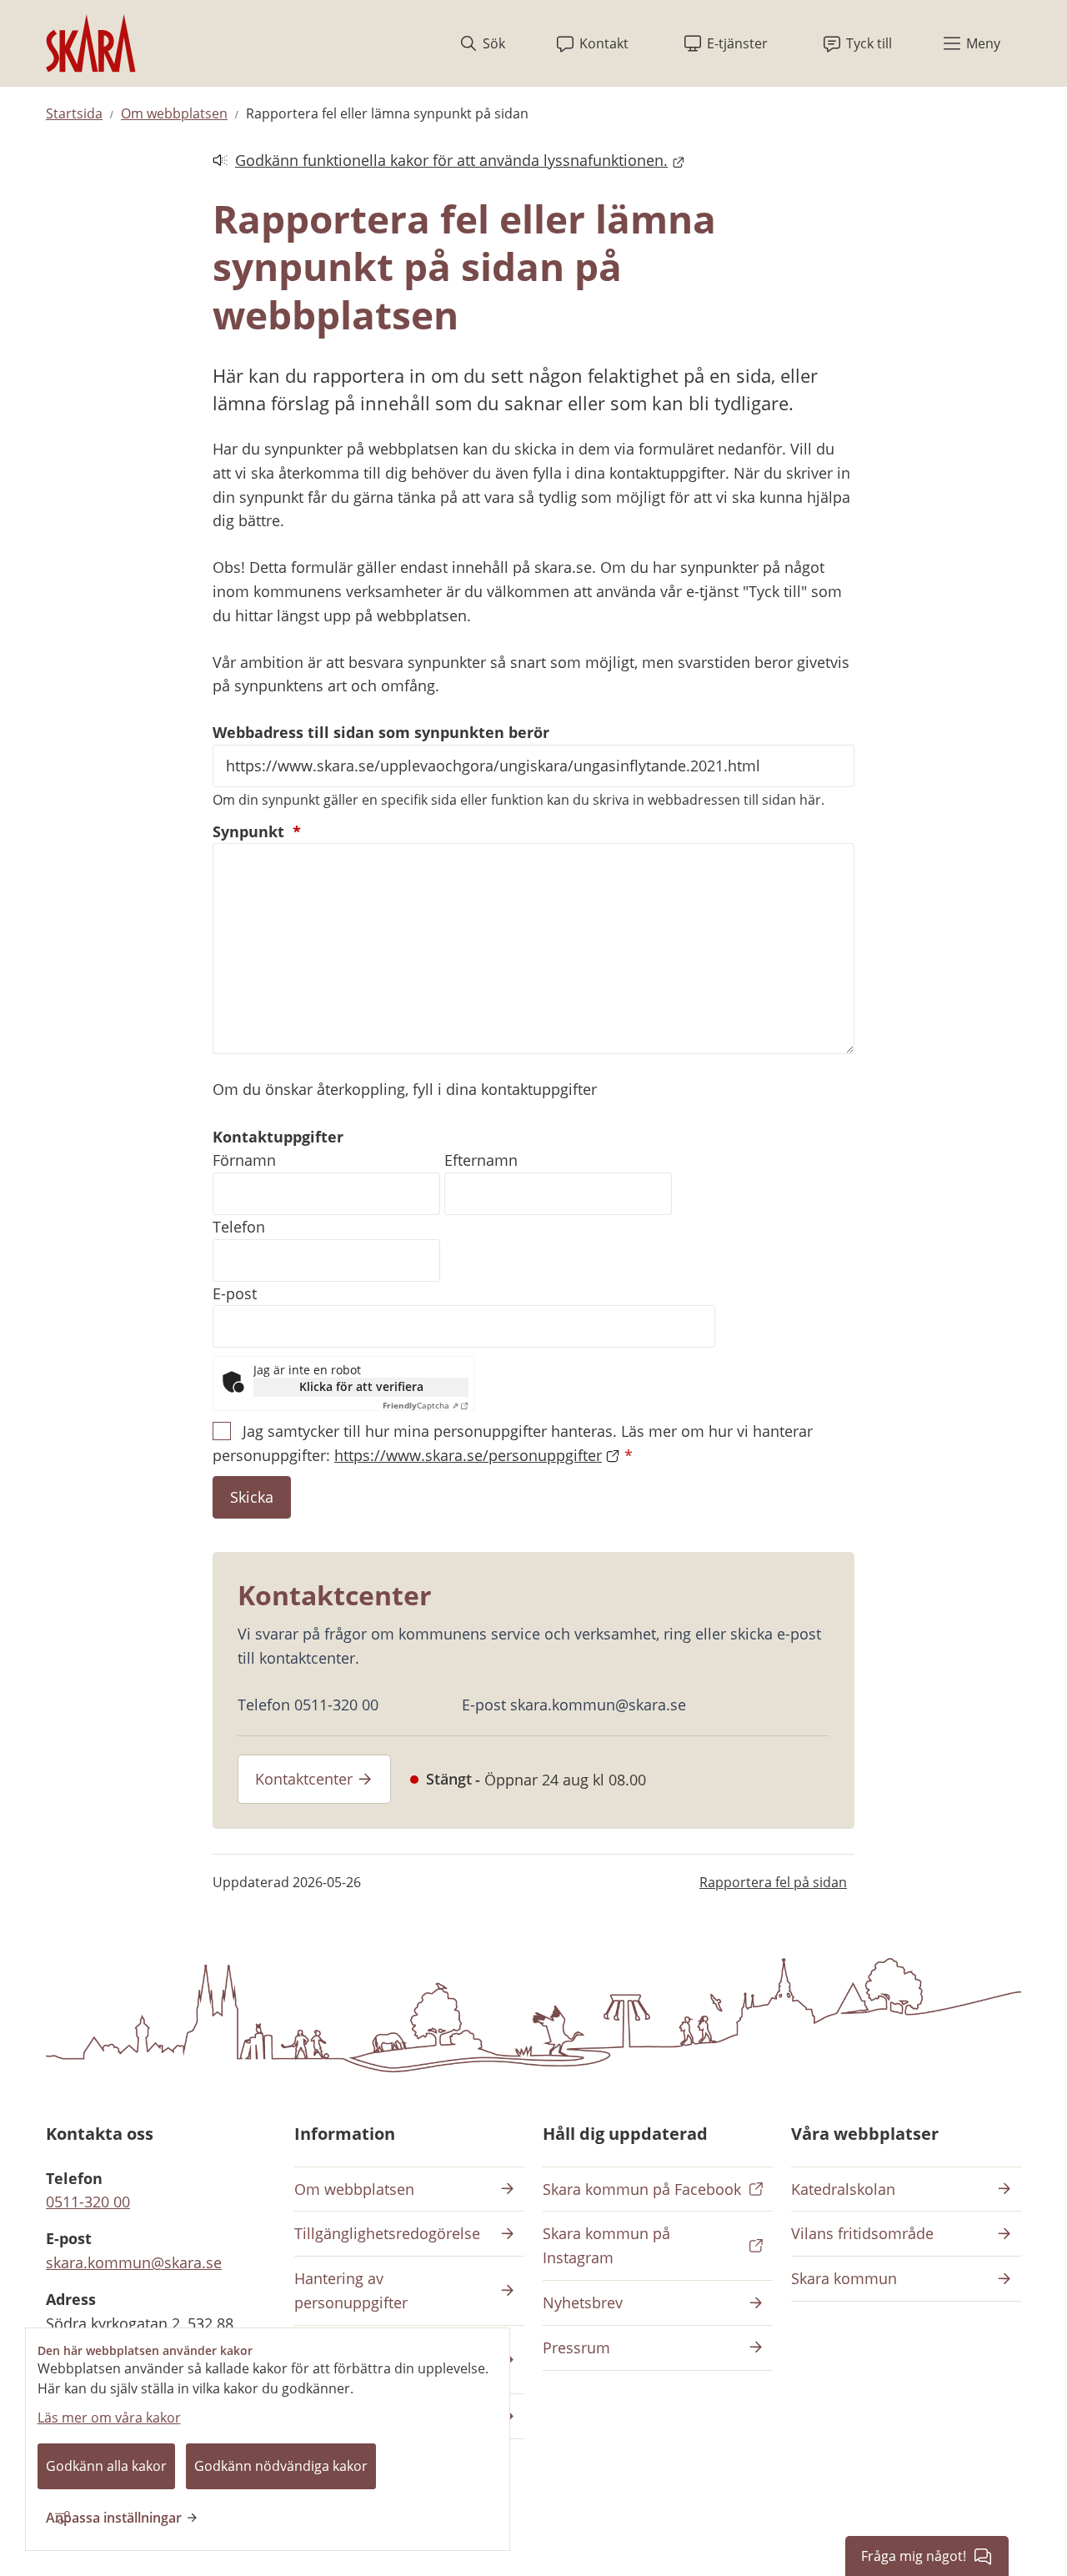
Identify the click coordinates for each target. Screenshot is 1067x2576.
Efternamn (481, 1160)
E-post (235, 1293)
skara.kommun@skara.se (134, 2262)
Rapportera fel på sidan (773, 1882)
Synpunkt (257, 831)
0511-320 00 (88, 2202)
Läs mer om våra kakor (109, 2418)
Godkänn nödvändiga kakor (281, 2466)
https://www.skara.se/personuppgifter (468, 1455)
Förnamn (244, 1160)
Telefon (239, 1227)
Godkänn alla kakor (106, 2466)
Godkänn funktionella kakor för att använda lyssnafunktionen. (440, 161)
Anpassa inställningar (114, 2518)
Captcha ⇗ (421, 1405)
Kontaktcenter (304, 1779)
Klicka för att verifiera (361, 1386)
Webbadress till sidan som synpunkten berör (381, 732)
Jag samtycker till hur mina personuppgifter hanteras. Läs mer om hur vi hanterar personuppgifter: (513, 1443)
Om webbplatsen (174, 113)
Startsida (74, 113)
